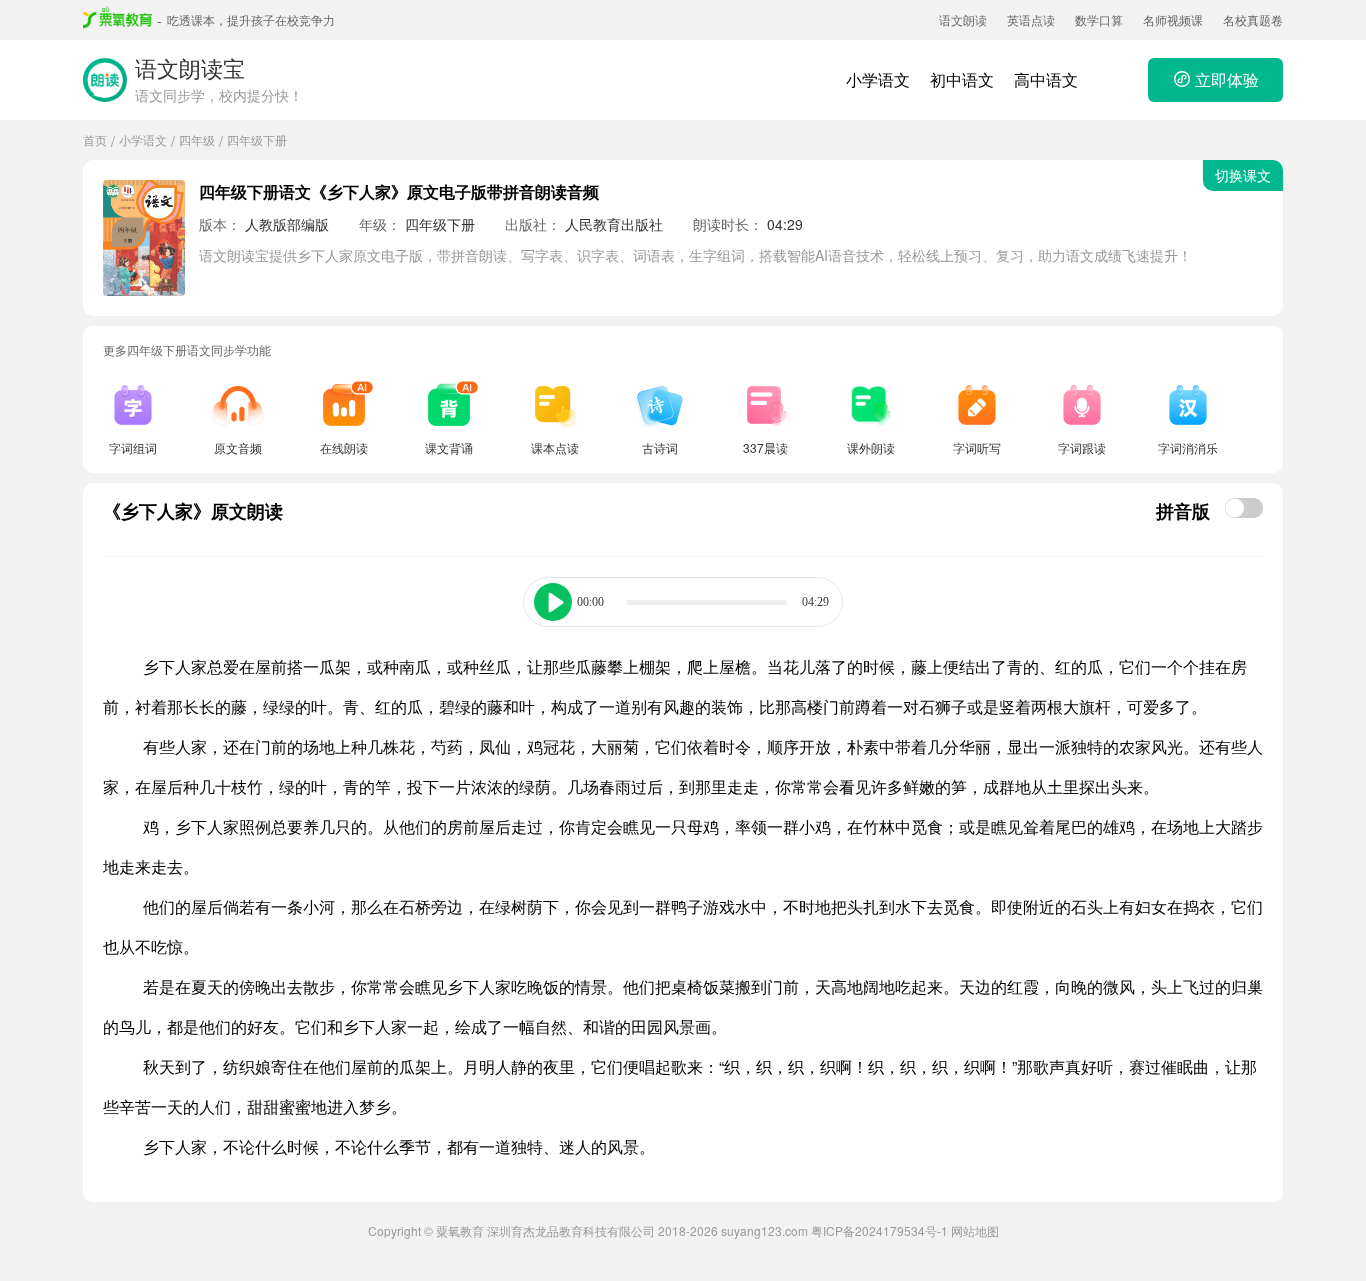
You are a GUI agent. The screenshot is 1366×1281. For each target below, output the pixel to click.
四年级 (197, 139)
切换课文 (1243, 175)
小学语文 (878, 79)
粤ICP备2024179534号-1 (879, 1230)
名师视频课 (1173, 19)
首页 (95, 139)
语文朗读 (963, 19)
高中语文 (1046, 79)
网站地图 (975, 1230)
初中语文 (962, 79)
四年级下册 (257, 139)
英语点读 (1031, 19)
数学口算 (1099, 19)
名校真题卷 (1253, 19)
